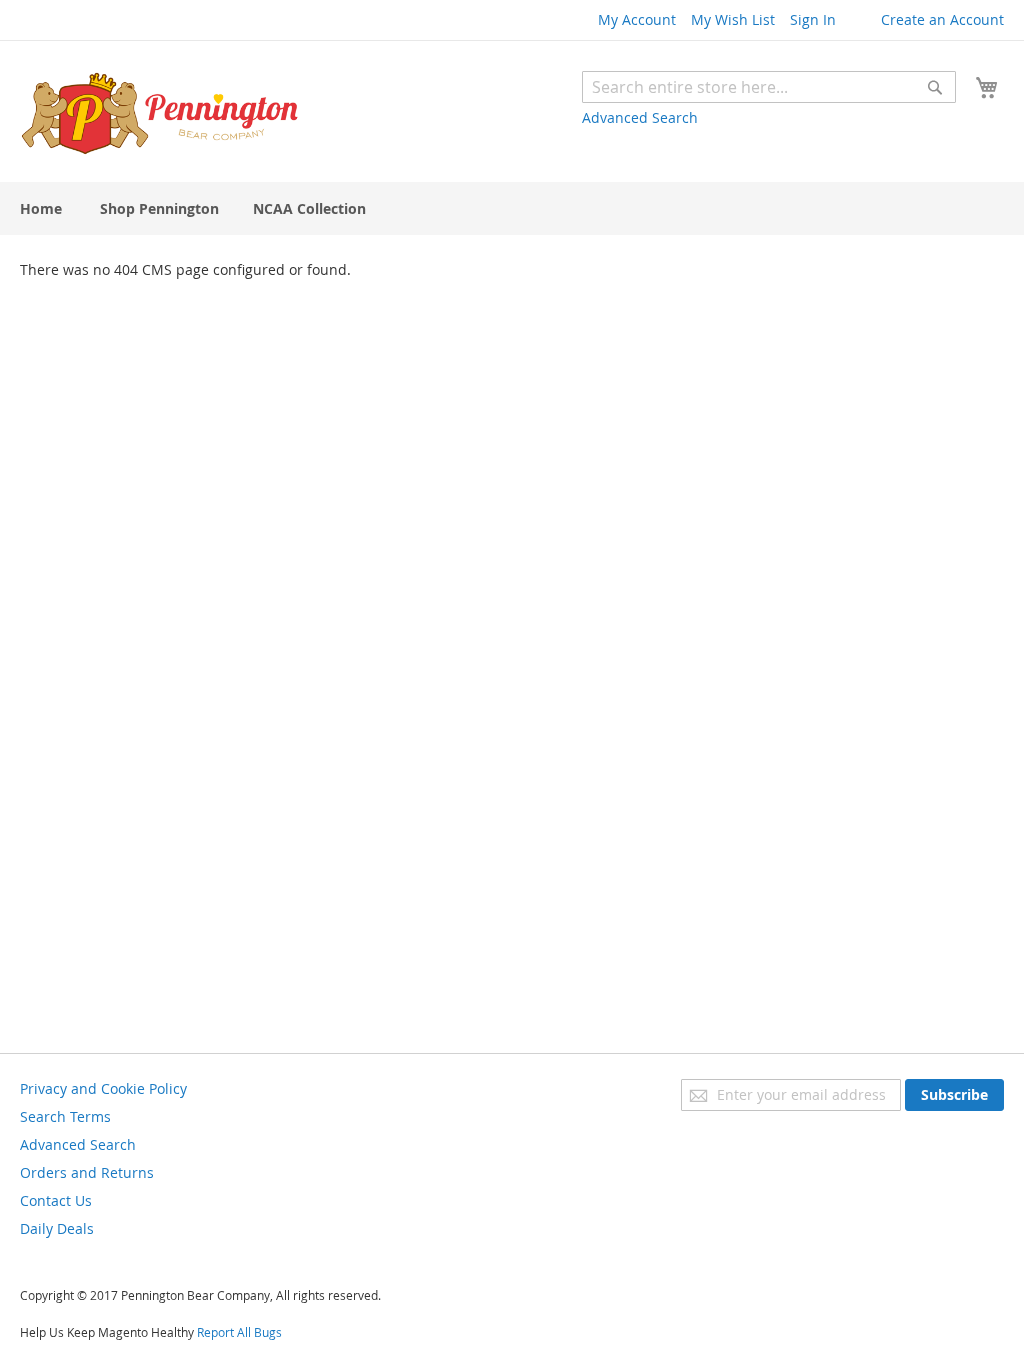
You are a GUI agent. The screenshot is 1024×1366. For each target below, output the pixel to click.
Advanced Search (640, 117)
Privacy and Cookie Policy (103, 1088)
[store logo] (160, 114)
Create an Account (942, 19)
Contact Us (56, 1200)
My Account (637, 19)
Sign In (813, 19)
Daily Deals (57, 1228)
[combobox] (769, 87)
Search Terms (65, 1116)
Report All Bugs (239, 1332)
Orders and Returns (87, 1172)
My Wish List (733, 19)
